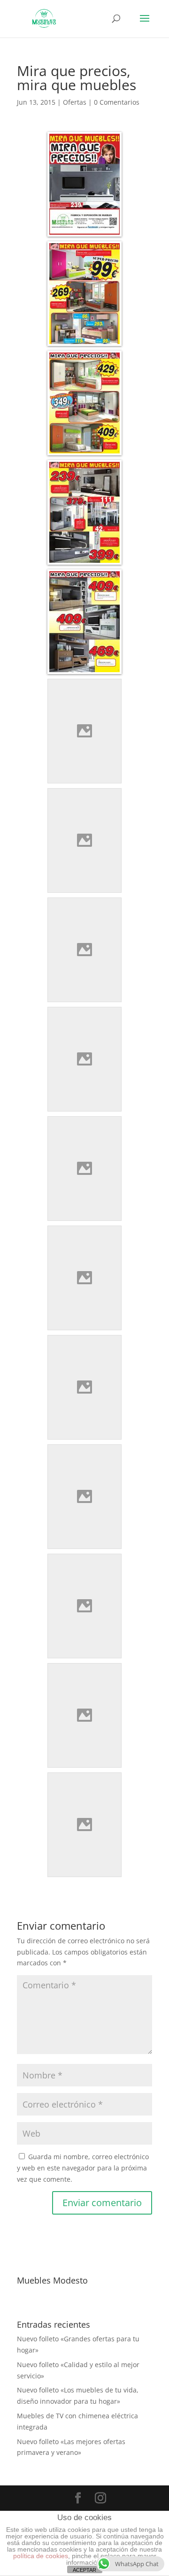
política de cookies (41, 2556)
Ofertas (75, 102)
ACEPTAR (84, 2570)
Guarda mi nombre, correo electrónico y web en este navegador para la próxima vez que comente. (83, 2168)
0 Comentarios (117, 102)
